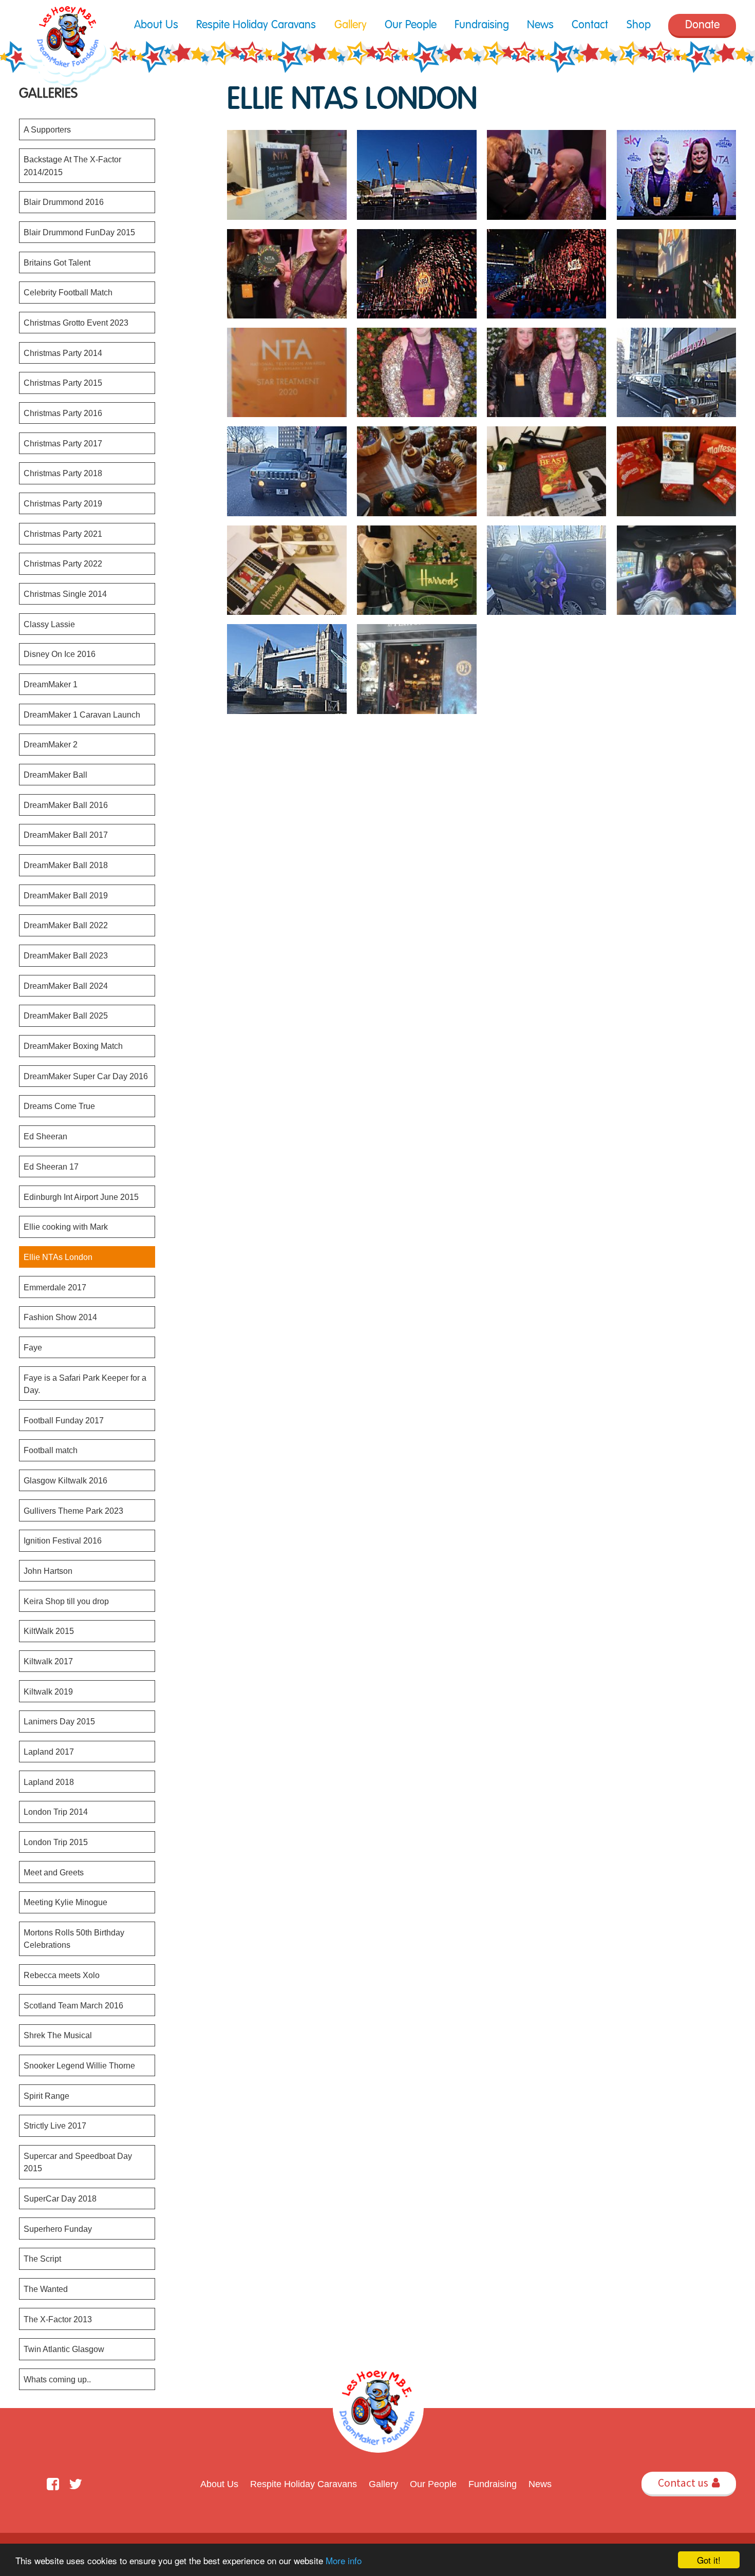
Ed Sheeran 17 (51, 1167)
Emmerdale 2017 (55, 1287)
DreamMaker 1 (51, 684)
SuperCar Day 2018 (60, 2198)
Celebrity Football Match (68, 292)
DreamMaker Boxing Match (73, 1046)
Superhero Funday (58, 2229)
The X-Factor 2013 (58, 2319)
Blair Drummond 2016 (64, 202)
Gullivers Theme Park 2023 (73, 1511)
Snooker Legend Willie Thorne (79, 2065)
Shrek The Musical (58, 2035)
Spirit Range (46, 2096)
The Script (42, 2259)
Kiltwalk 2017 (48, 1661)
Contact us (688, 2483)
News (540, 25)
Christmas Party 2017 (63, 443)
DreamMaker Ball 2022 (66, 925)
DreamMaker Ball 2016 (66, 805)
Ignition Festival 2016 (63, 1540)
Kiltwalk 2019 (48, 1691)
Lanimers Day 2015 (59, 1721)
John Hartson (48, 1571)
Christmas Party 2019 (63, 503)
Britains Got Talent (57, 262)
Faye (33, 1347)
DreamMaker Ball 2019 (66, 895)
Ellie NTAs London (58, 1257)
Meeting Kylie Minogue (65, 1902)
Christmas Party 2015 (63, 383)
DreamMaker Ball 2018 (66, 865)
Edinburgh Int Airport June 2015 (81, 1197)
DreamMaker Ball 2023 (66, 955)
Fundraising (482, 25)
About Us (156, 25)
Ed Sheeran (45, 1136)
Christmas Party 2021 (63, 534)
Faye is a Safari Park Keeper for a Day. (85, 1384)
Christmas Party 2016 (63, 413)
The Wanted (46, 2289)
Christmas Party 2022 (63, 563)
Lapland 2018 (49, 1782)
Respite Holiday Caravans (256, 25)
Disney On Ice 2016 (60, 654)
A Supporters (47, 129)
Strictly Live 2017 (55, 2126)
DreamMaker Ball (55, 775)
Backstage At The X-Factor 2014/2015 (72, 165)
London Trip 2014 (56, 1812)
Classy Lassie (49, 624)
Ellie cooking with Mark (66, 1227)
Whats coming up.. (57, 2379)
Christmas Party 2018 (63, 473)
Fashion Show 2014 (60, 1317)
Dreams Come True (59, 1106)
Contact (590, 25)
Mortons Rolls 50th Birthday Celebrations (74, 1939)
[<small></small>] (287, 175)
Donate (702, 25)
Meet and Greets (54, 1872)
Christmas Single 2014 (65, 594)
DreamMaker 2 (51, 744)
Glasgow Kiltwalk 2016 (65, 1480)
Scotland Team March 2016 (73, 2005)
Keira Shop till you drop (66, 1601)
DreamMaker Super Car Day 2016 (86, 1076)
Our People (411, 25)
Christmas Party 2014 (63, 353)
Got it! (709, 2560)
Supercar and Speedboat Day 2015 (78, 2162)
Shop (639, 25)
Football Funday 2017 (64, 1420)
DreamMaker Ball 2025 (66, 1016)
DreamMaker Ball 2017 (66, 835)
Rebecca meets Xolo (62, 1975)
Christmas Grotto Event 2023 (76, 323)
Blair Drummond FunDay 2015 (79, 232)
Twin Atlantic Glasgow (64, 2349)
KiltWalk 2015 (49, 1631)
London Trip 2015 (56, 1842)
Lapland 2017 (49, 1752)
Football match (51, 1450)
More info (344, 2560)
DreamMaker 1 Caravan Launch (82, 714)
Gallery (351, 25)
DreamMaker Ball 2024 (66, 986)
